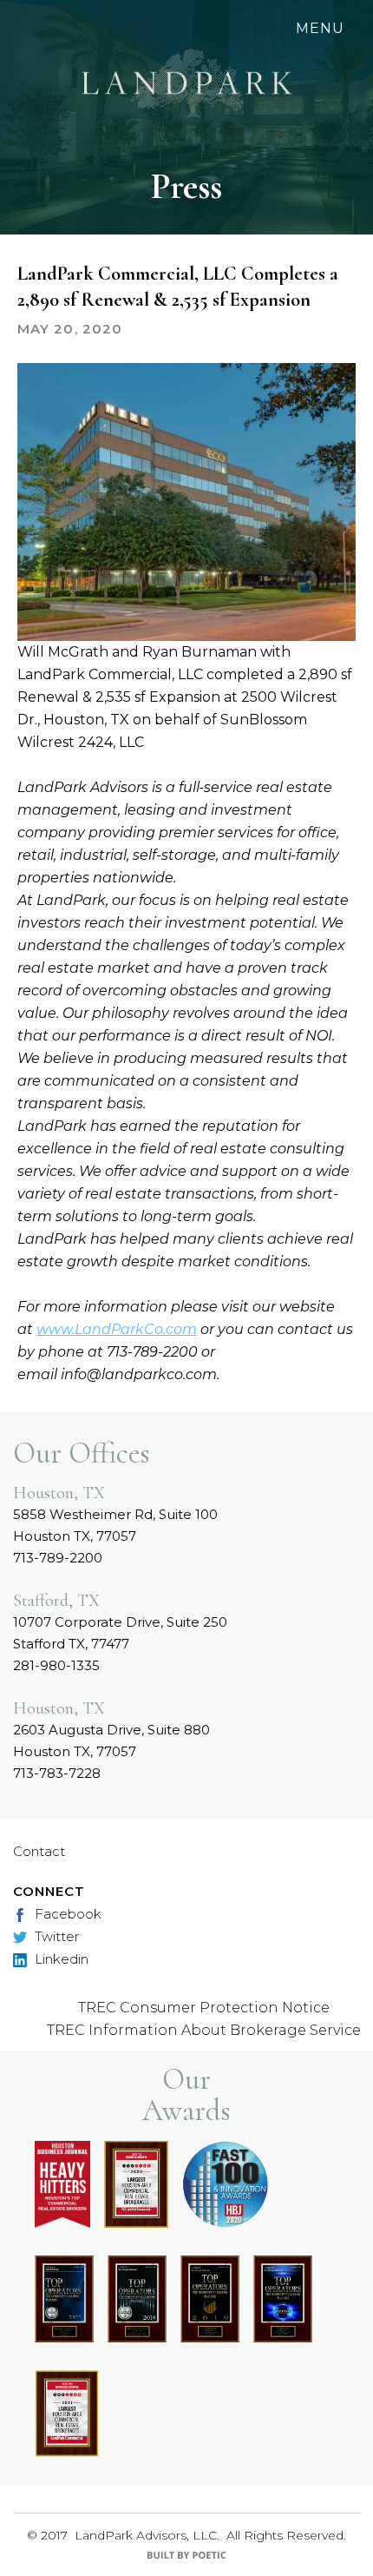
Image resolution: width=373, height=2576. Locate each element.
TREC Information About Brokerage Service (204, 2030)
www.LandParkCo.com (117, 1329)
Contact (39, 1851)
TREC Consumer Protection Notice (204, 2008)
